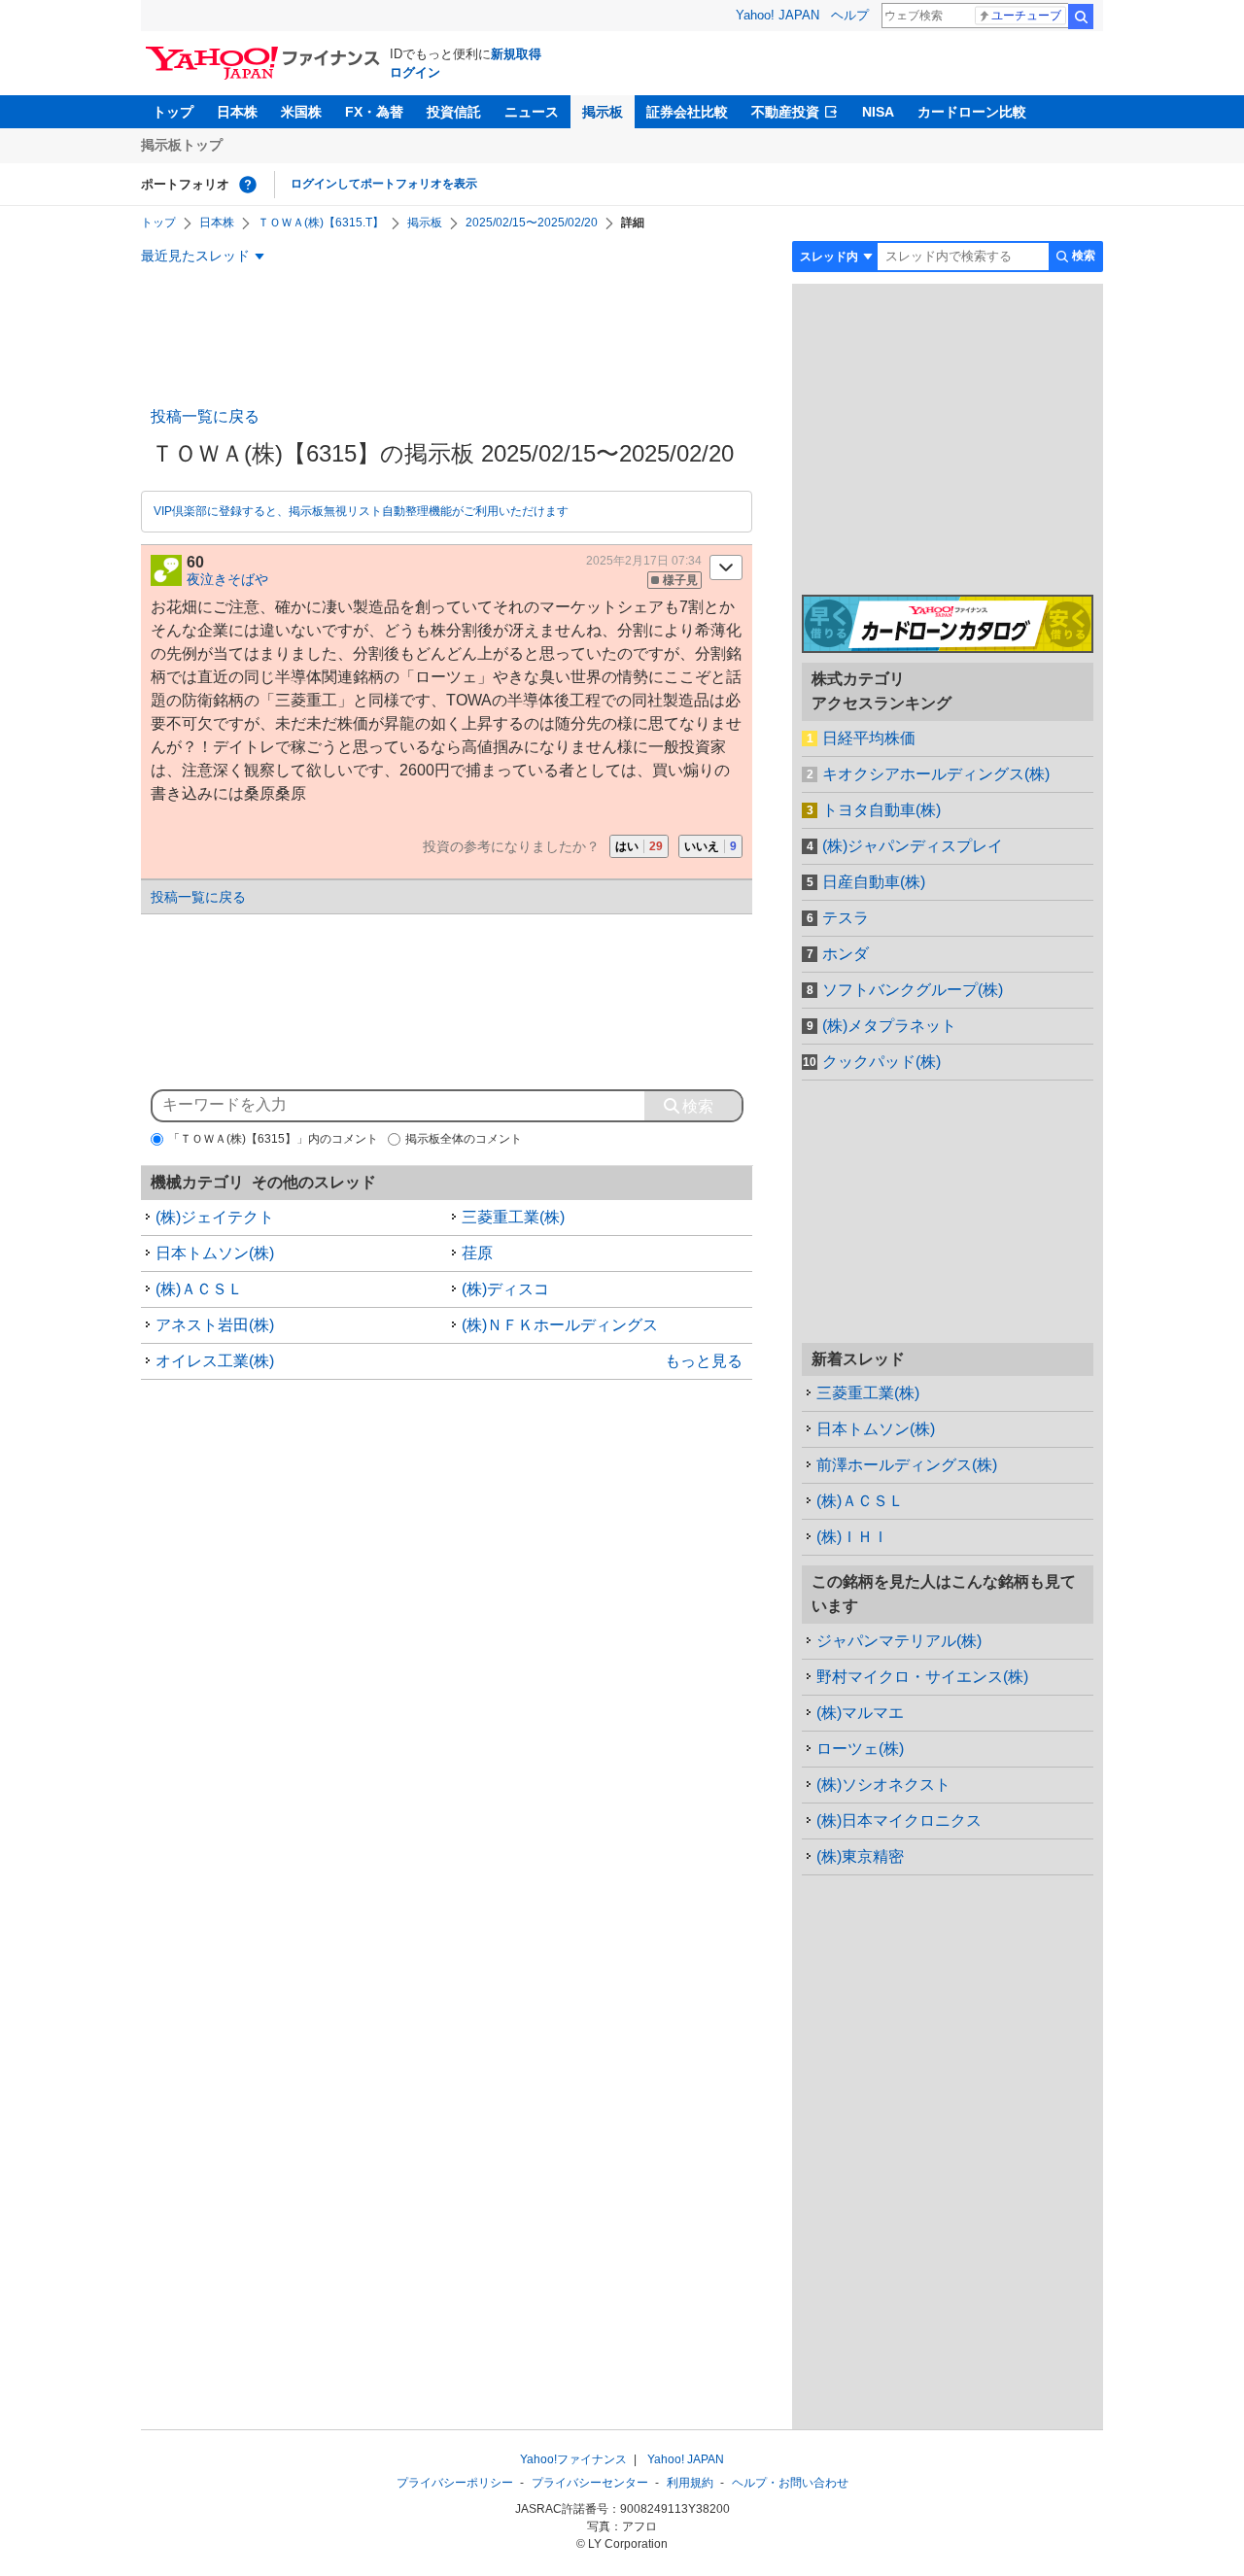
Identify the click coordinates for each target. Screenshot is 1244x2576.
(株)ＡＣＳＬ (199, 1289)
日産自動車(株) (874, 882)
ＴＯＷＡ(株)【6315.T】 (321, 223)
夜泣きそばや (227, 579)
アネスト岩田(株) (215, 1325)
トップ (173, 112)
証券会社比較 (687, 112)
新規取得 (516, 54)
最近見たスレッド (195, 256)
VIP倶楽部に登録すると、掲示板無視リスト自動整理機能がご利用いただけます (361, 511)
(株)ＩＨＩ (852, 1537)
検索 (1081, 17)
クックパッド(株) (881, 1062)
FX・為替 (374, 112)
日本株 (237, 112)
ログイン (415, 72)
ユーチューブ (1026, 16)
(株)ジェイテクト (215, 1217)
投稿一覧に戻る (205, 416)
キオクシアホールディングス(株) (936, 774)
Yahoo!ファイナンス (573, 2459)
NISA (878, 112)
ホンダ (846, 954)
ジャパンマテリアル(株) (899, 1641)
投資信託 (454, 112)
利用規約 (690, 2483)
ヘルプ (850, 15)
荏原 (477, 1253)
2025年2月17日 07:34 (644, 561)
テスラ (846, 918)
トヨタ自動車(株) (881, 810)
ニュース (532, 112)
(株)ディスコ (505, 1289)
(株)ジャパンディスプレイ (913, 846)
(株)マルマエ (860, 1713)
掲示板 (603, 112)
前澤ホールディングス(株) (907, 1465)
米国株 (301, 112)
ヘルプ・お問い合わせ (790, 2483)
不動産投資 (785, 112)
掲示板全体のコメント (464, 1139)
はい (639, 846)
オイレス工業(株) (215, 1361)
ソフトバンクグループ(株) (913, 990)
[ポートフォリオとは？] (248, 185)
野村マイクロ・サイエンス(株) (922, 1677)
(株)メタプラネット (889, 1026)
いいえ (710, 846)
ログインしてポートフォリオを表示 (384, 184)
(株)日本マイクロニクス (899, 1820)
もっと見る (704, 1361)
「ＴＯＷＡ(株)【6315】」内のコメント (273, 1139)
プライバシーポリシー (455, 2483)
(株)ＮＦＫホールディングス (560, 1325)
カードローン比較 (972, 112)
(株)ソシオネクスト (883, 1785)
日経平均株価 (869, 738)
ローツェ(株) (860, 1749)
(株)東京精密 (860, 1856)
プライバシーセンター (590, 2483)
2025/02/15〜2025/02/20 (532, 223)
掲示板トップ (182, 145)
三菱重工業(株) (513, 1217)
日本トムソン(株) (215, 1253)
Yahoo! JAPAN (777, 15)
